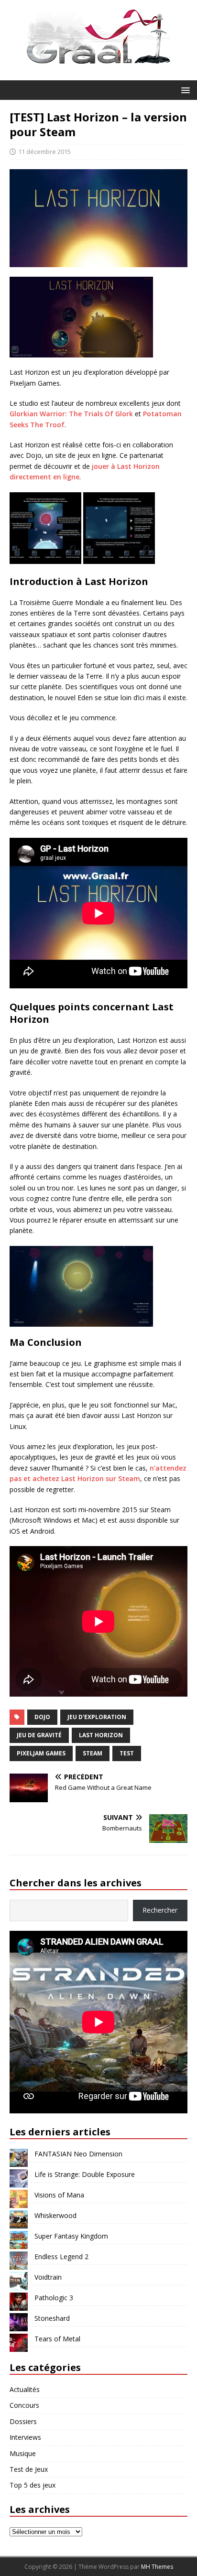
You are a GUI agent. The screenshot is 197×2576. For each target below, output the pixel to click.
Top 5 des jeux (33, 2485)
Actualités (25, 2389)
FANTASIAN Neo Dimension (78, 2154)
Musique (23, 2453)
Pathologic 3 (54, 2298)
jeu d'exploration (97, 1717)
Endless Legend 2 (61, 2257)
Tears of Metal (57, 2339)
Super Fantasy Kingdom (71, 2236)
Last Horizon (101, 1735)
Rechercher (160, 1910)
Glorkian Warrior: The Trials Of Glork (71, 414)
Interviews (25, 2437)
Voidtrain (48, 2277)
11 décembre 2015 (44, 152)
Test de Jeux (29, 2469)
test (127, 1753)
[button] (184, 90)
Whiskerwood (55, 2215)
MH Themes (157, 2567)
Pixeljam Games (41, 1753)
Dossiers (23, 2421)
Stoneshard (52, 2318)
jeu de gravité (39, 1735)
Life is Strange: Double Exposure (85, 2174)
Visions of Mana (59, 2195)
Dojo (42, 1717)
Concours (24, 2405)
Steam (93, 1753)
